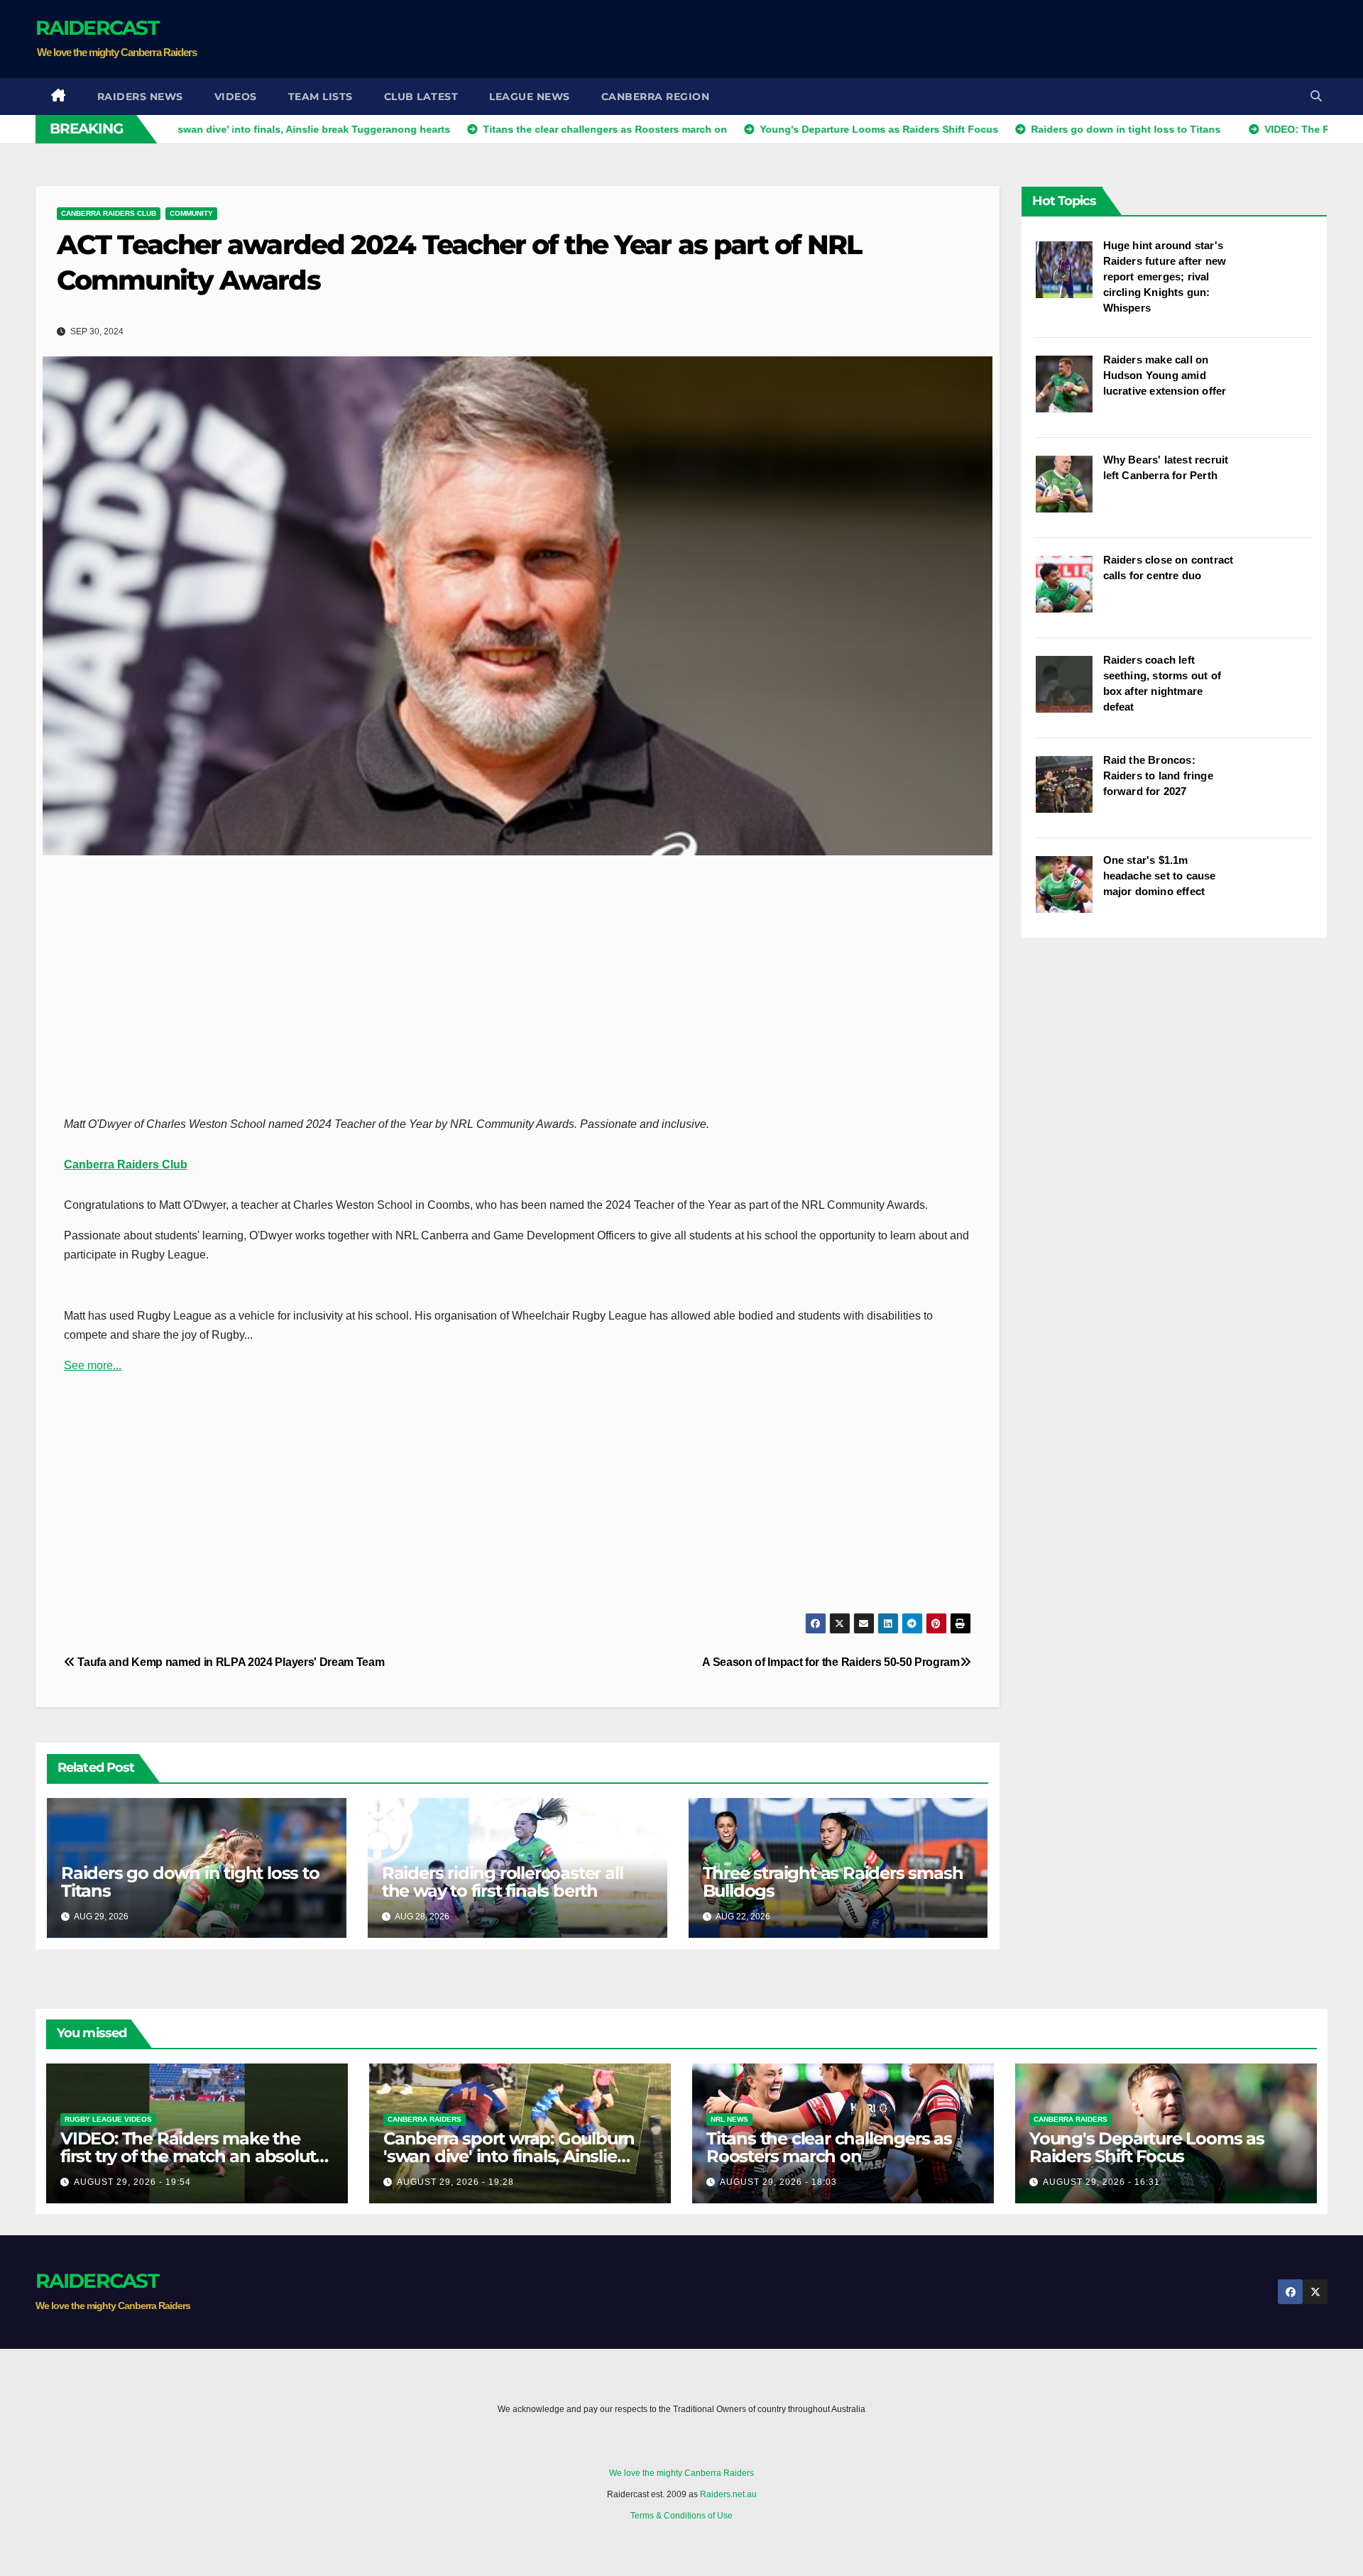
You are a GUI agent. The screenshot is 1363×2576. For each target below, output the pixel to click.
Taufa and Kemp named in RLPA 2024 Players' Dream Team (230, 1662)
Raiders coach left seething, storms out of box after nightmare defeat (1162, 683)
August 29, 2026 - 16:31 (1101, 2182)
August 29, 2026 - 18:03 (778, 2182)
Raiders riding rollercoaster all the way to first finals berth (503, 1882)
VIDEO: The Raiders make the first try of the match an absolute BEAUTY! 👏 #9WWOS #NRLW (193, 2156)
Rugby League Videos (108, 2119)
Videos (236, 97)
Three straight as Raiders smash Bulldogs (833, 1882)
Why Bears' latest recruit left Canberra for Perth (1166, 467)
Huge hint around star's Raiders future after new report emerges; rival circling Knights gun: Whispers (1165, 276)
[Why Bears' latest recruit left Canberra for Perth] (1069, 491)
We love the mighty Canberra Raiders (681, 2473)
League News (530, 97)
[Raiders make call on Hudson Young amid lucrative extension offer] (1069, 391)
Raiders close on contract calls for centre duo (1168, 568)
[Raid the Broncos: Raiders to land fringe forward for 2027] (1069, 791)
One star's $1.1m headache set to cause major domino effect (1160, 876)
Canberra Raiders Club (109, 213)
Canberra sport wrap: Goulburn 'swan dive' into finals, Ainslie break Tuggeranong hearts (509, 2156)
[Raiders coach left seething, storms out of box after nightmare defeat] (1069, 691)
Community (191, 213)
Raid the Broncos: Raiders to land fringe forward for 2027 (1158, 775)
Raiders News (140, 97)
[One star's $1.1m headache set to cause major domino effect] (1069, 892)
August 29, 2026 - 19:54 (132, 2182)
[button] (1316, 96)
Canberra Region (656, 97)
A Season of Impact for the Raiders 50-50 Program (831, 1662)
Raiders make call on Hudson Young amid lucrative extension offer (1165, 375)
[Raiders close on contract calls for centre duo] (1069, 591)
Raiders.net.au (728, 2494)
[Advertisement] (1069, 39)
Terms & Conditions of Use (681, 2516)
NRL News (729, 2119)
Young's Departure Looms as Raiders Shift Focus (1147, 2147)
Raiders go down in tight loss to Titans (190, 1882)
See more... (93, 1365)
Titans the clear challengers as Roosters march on (829, 2147)
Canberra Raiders (425, 2119)
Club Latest (421, 97)
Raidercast (97, 28)
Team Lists (321, 97)
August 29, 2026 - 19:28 (455, 2182)
